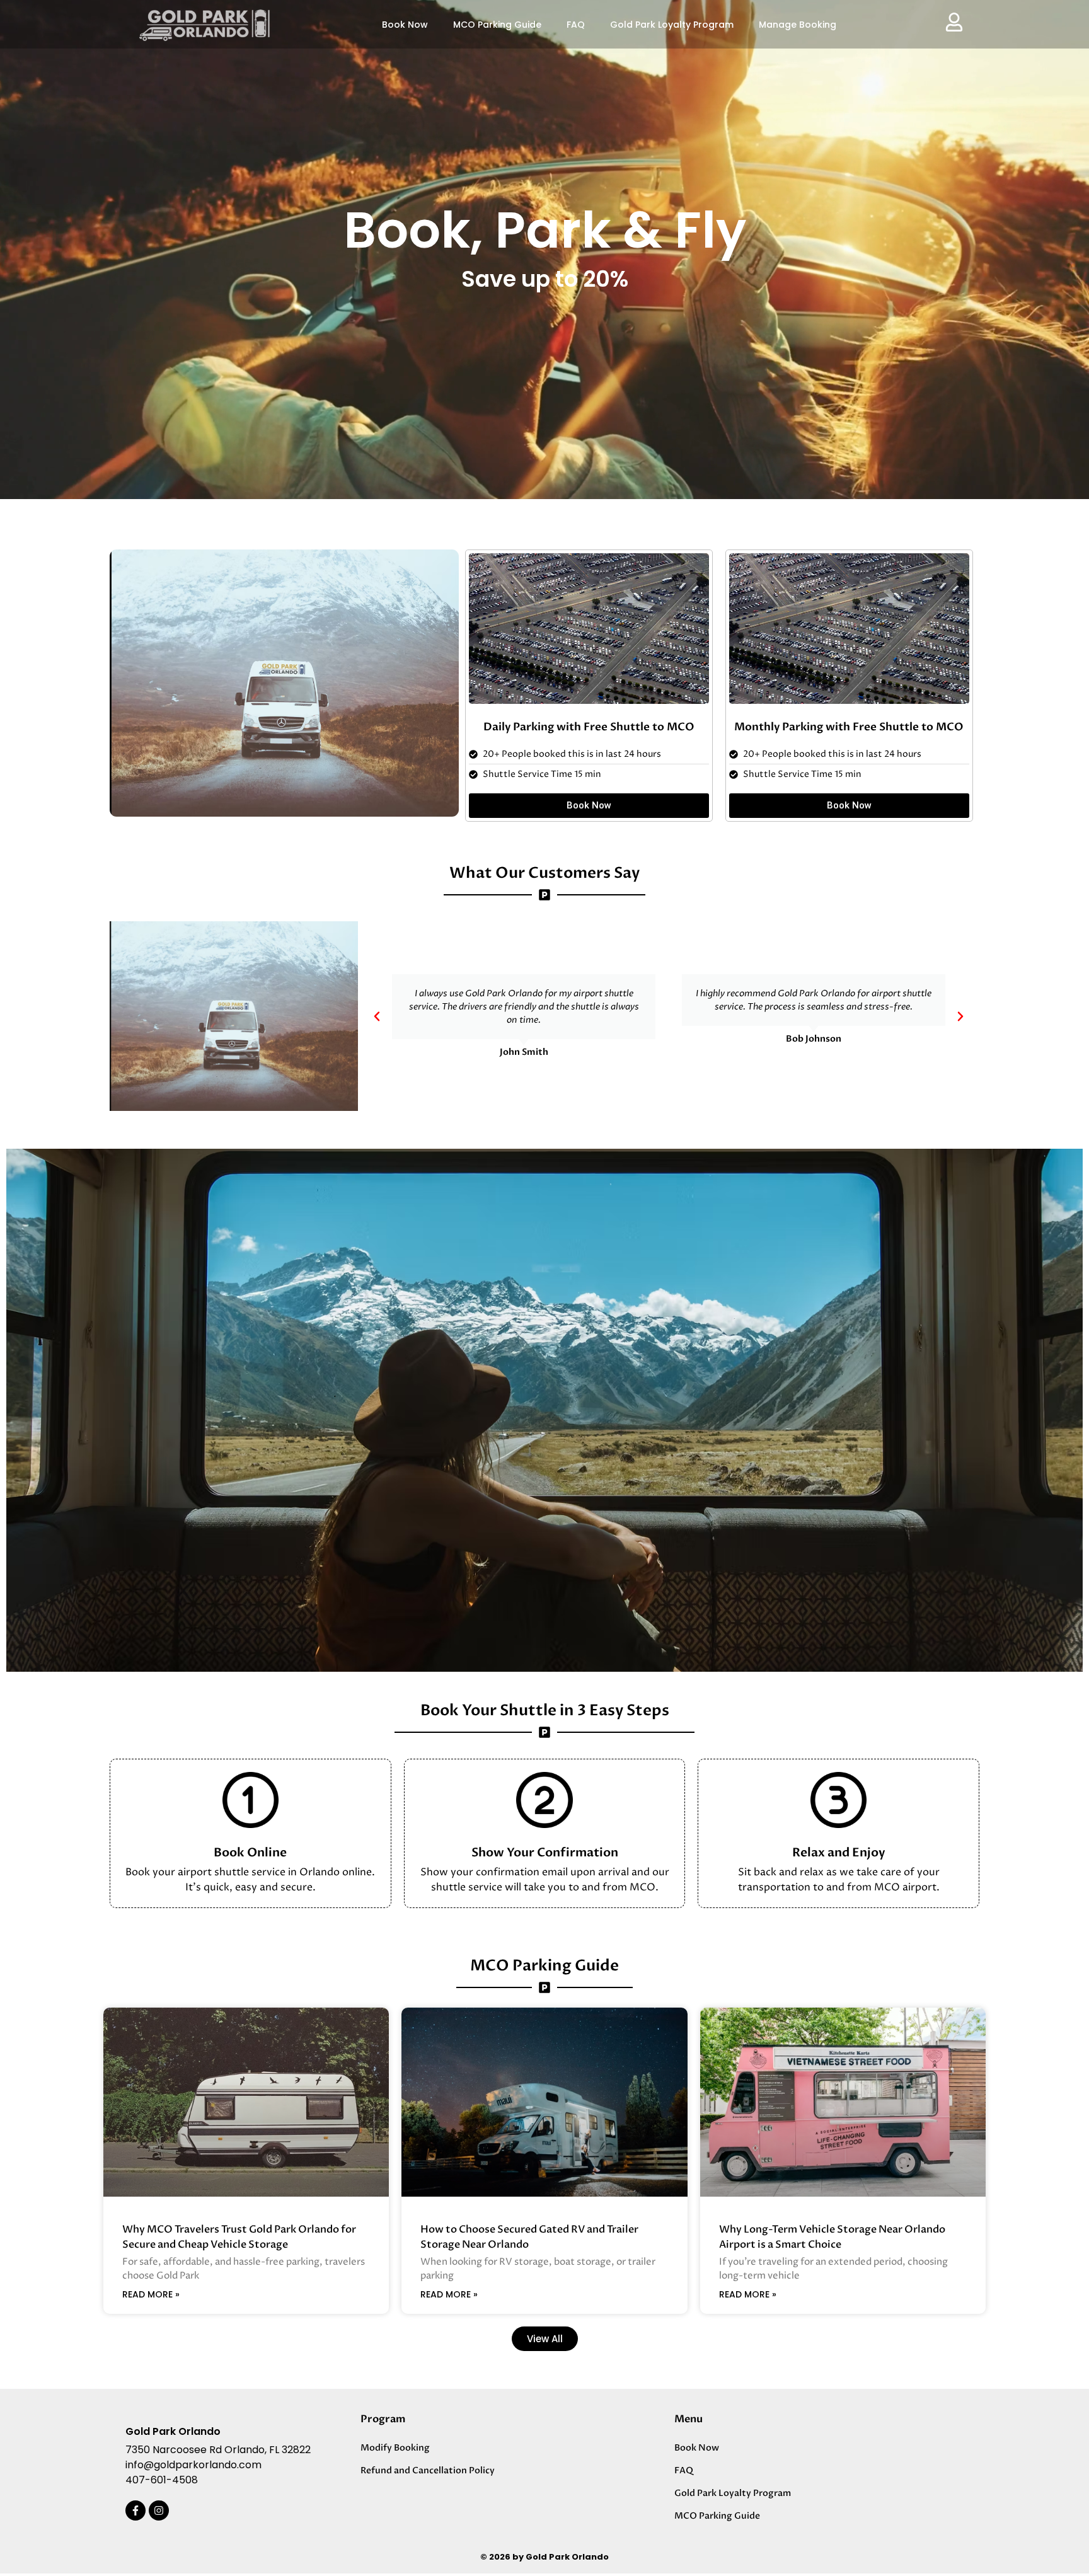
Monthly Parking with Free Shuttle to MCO (849, 727)
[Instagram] (159, 2510)
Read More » (151, 2294)
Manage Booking (798, 25)
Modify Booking (395, 2448)
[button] (377, 1016)
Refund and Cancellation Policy (428, 2470)
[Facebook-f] (135, 2510)
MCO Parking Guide (497, 25)
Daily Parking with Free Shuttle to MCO (589, 727)
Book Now (405, 25)
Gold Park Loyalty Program (672, 25)
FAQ (576, 25)
